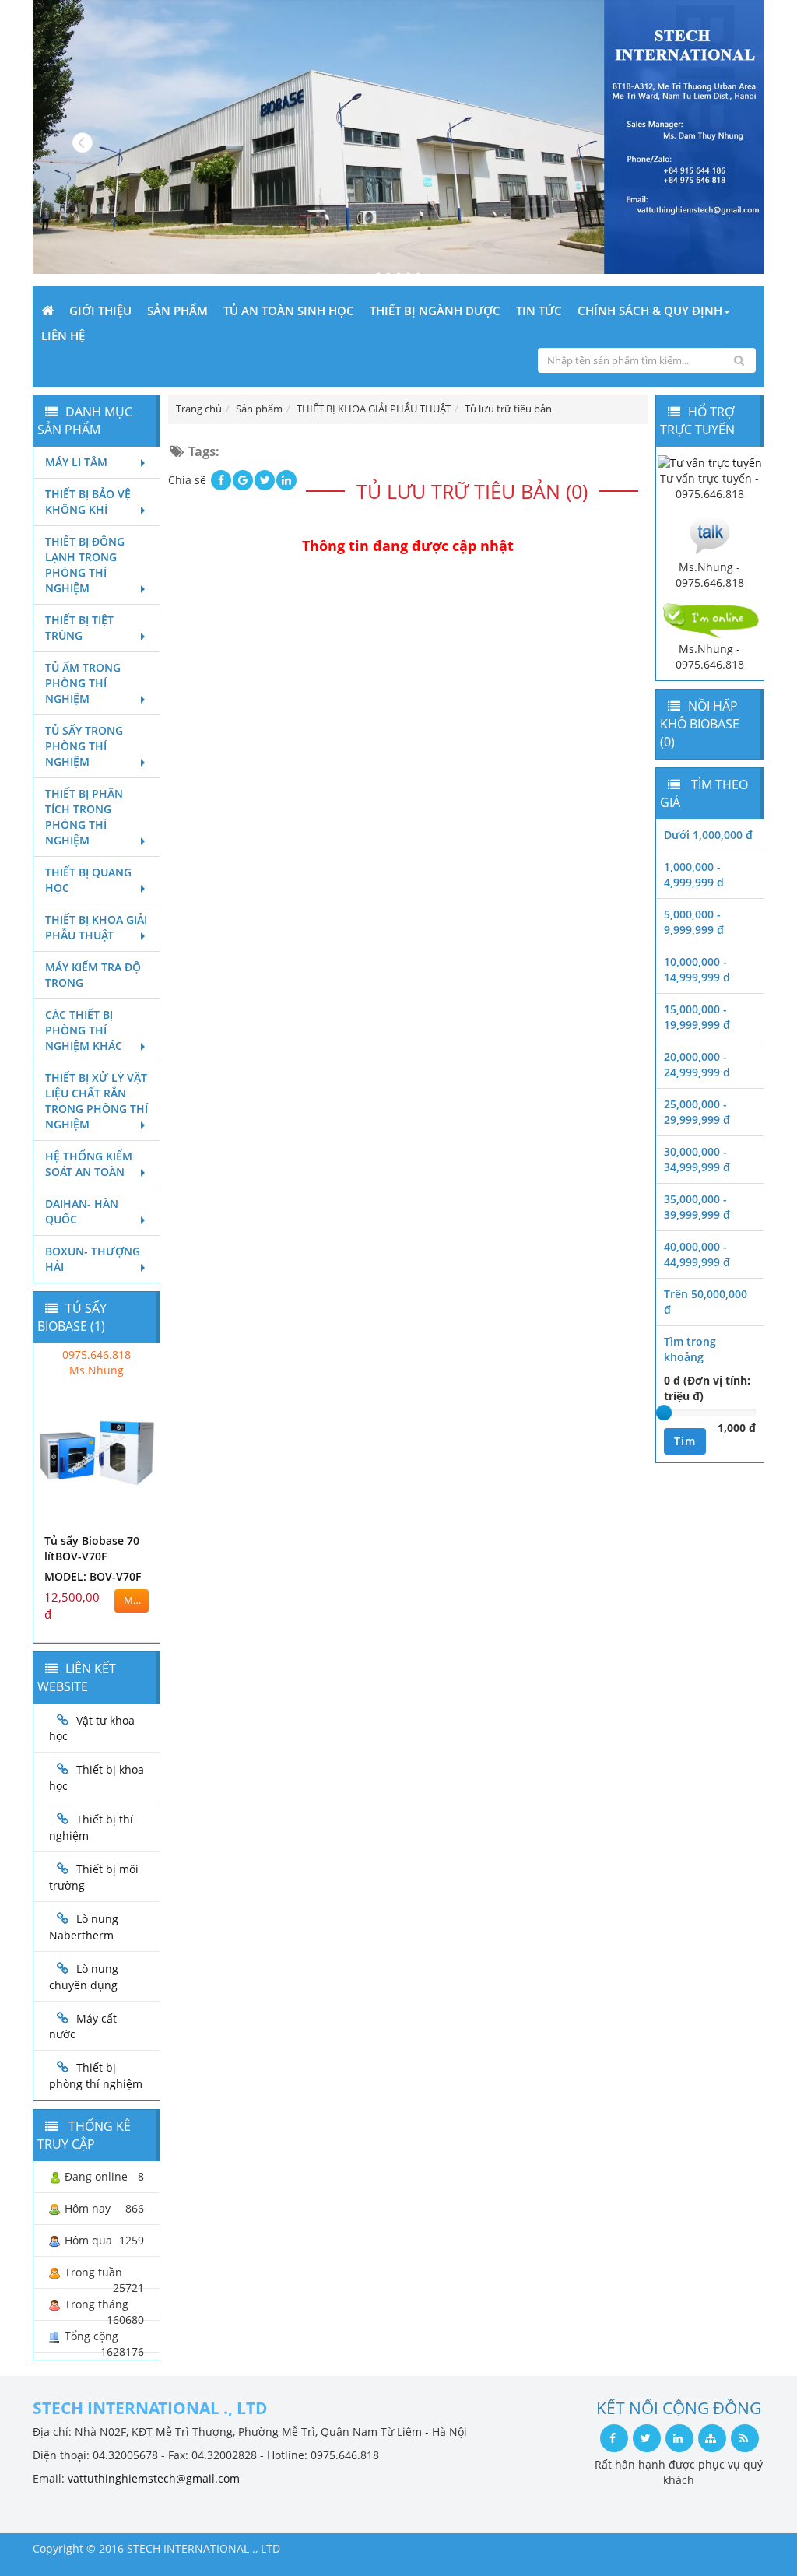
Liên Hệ (63, 335)
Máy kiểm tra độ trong (93, 975)
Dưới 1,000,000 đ (708, 835)
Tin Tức (539, 311)
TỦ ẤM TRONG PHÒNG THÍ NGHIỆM (83, 683)
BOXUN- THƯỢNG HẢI (93, 1259)
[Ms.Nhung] (710, 533)
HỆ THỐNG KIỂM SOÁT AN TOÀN (89, 1164)
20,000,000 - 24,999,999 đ (697, 1064)
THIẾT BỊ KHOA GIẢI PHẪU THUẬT (96, 927)
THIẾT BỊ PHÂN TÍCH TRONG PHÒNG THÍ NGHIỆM (84, 817)
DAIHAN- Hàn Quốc (82, 1211)
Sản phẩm (177, 311)
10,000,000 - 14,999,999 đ (697, 969)
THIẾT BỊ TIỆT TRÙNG (79, 628)
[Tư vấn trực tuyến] (710, 462)
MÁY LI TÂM (76, 462)
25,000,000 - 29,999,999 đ (697, 1112)
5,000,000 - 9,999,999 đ (694, 922)
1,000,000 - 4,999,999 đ (694, 874)
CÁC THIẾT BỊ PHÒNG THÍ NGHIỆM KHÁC (84, 1030)
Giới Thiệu (100, 311)
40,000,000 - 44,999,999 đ (697, 1254)
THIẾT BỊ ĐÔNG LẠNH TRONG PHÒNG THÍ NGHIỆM (85, 565)
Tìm (685, 1441)
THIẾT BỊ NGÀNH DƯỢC (435, 311)
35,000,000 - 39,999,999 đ (697, 1207)
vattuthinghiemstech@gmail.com (154, 2478)
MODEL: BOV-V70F (93, 1576)
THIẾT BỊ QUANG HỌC (88, 880)
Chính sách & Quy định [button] (650, 311)
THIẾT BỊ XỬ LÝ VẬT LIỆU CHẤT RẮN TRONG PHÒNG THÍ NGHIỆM (97, 1101)
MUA (135, 1600)
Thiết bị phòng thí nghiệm (96, 2076)
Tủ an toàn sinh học (289, 311)
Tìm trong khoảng (690, 1349)
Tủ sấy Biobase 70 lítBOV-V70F (92, 1548)
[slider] (664, 1413)
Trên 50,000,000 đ (706, 1302)
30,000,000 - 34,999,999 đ (697, 1159)
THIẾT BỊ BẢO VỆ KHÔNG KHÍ (88, 502)
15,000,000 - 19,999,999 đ (697, 1017)
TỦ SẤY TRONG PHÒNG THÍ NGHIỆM (84, 746)
